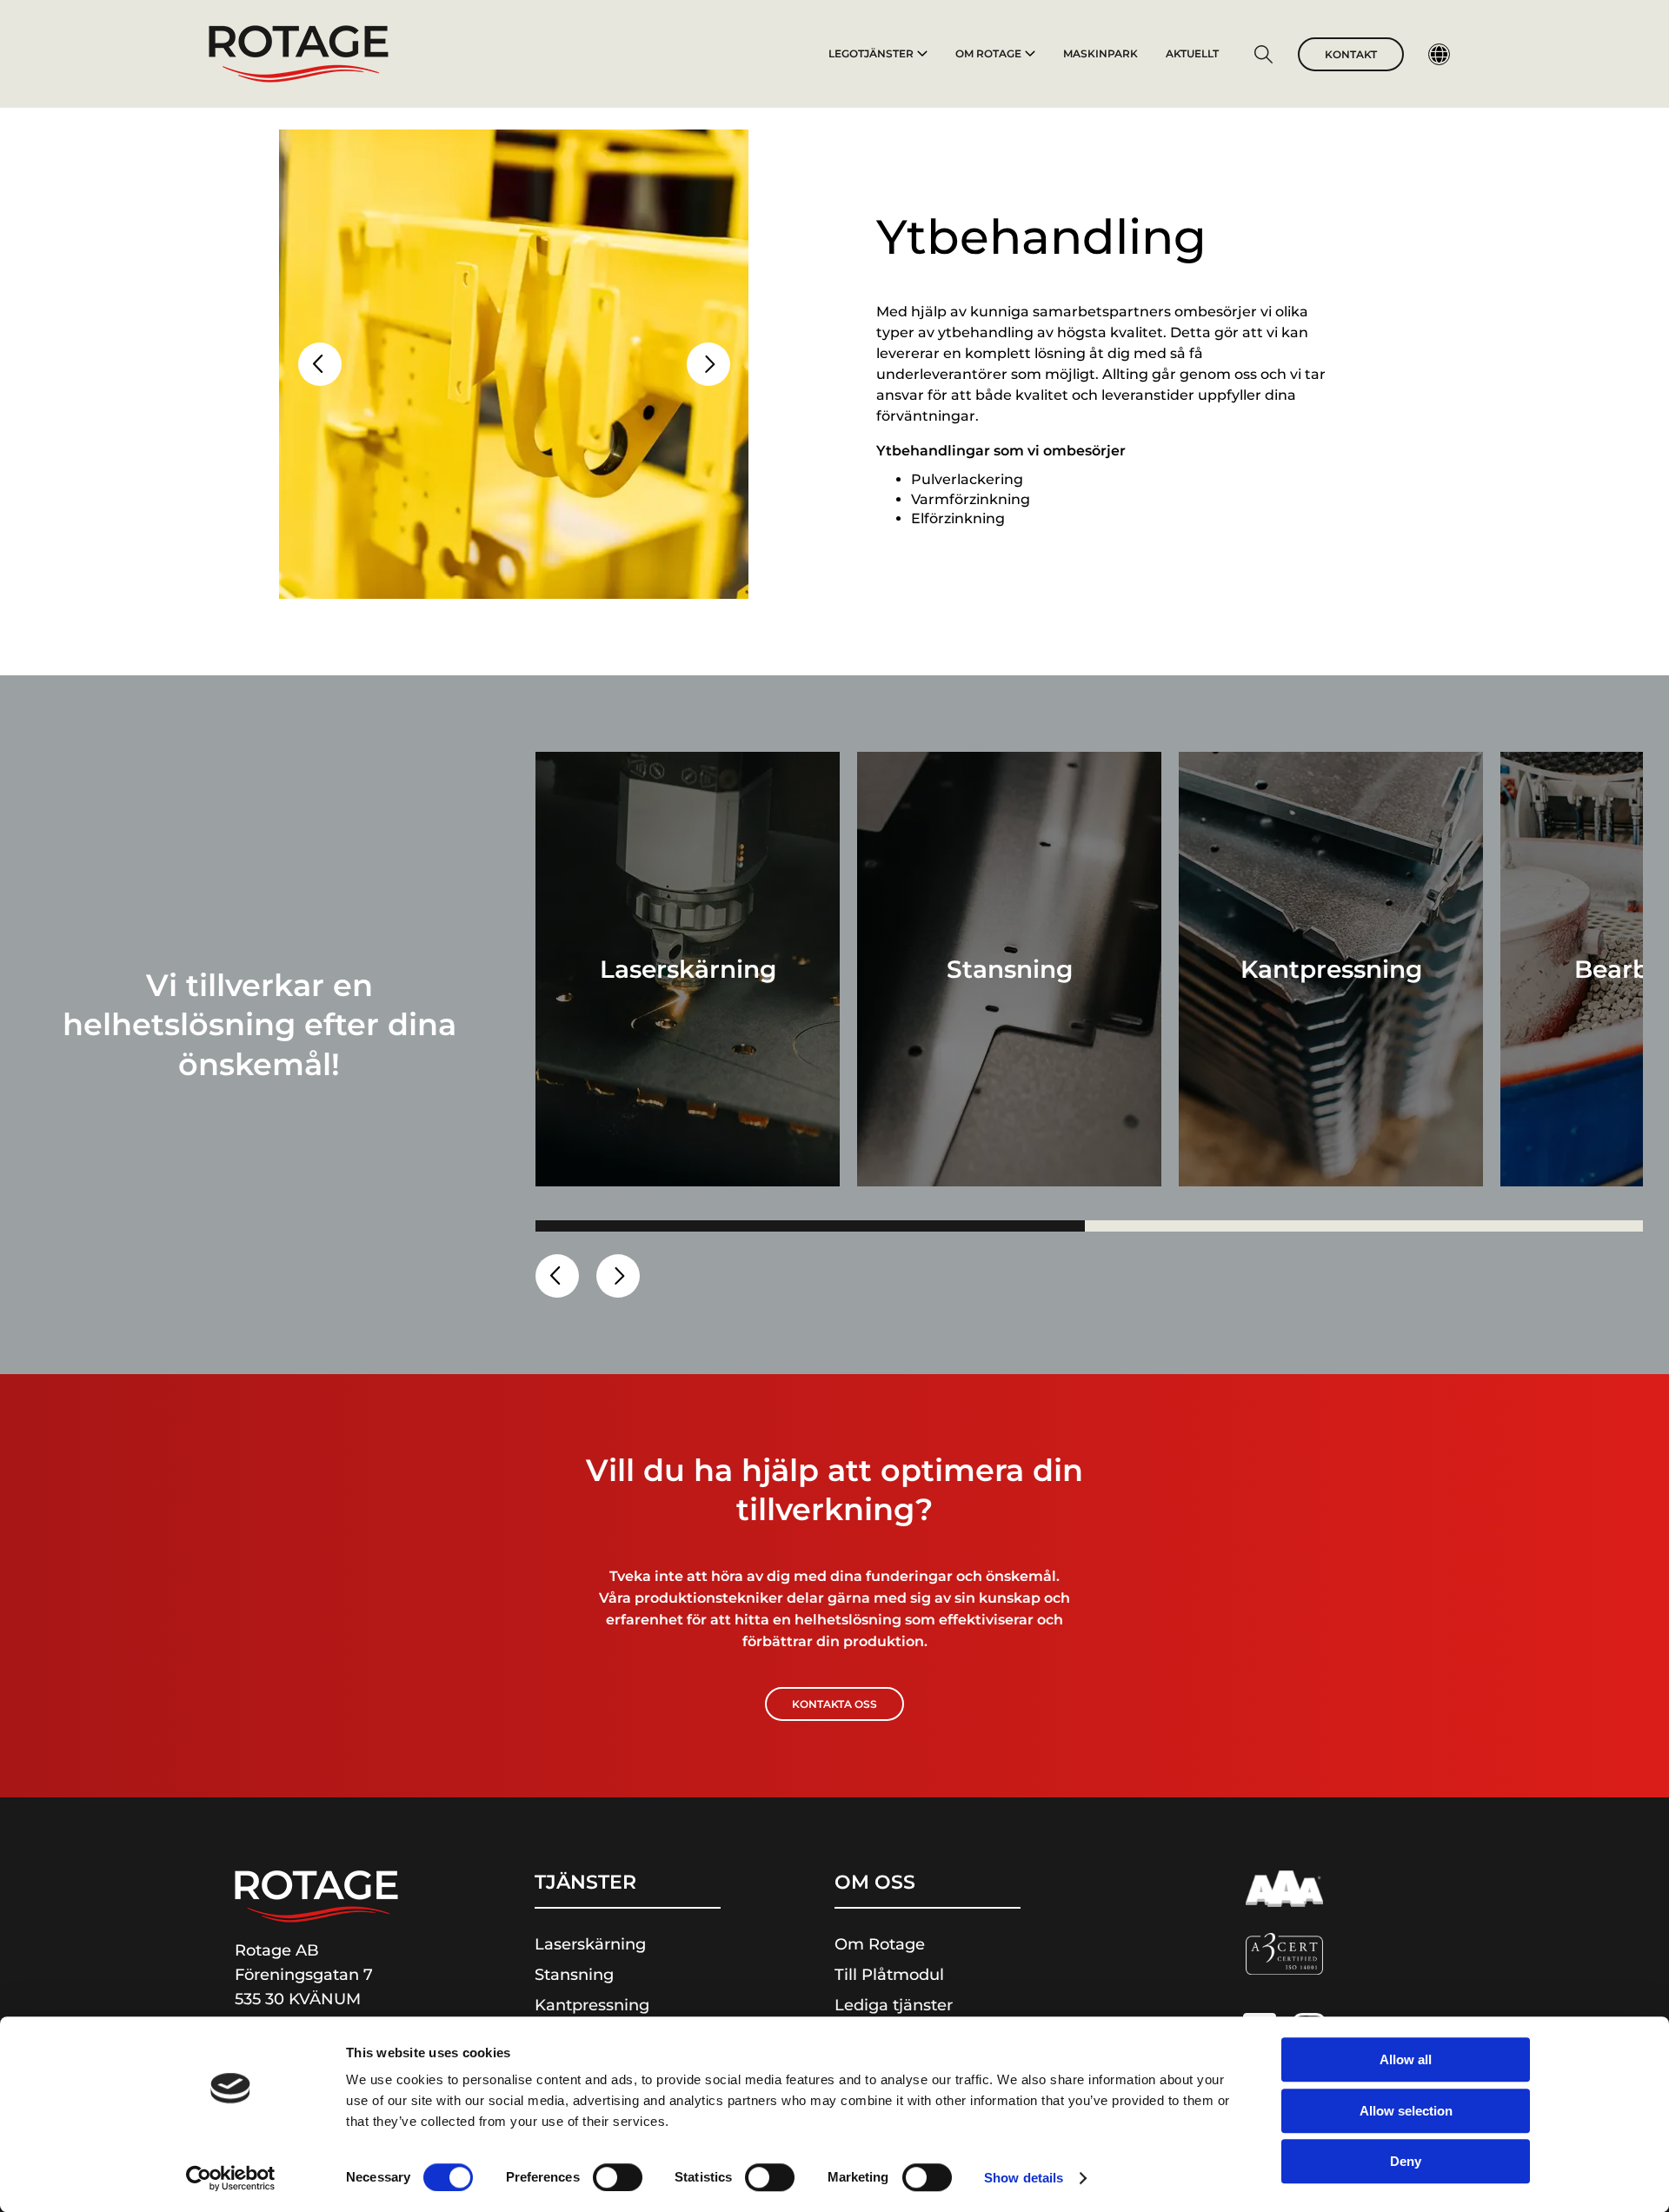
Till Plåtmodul (889, 1975)
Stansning (574, 1975)
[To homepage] (299, 54)
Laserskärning (590, 1944)
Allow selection (1406, 2111)
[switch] (618, 2177)
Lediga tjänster (894, 2005)
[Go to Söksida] (1263, 57)
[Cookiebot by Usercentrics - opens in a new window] (231, 2178)
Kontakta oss (834, 1704)
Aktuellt (1192, 53)
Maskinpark (1100, 53)
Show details (1024, 2178)
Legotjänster (871, 53)
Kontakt (1351, 54)
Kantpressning (592, 2005)
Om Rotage (988, 53)
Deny (1406, 2161)
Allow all (1406, 2059)
